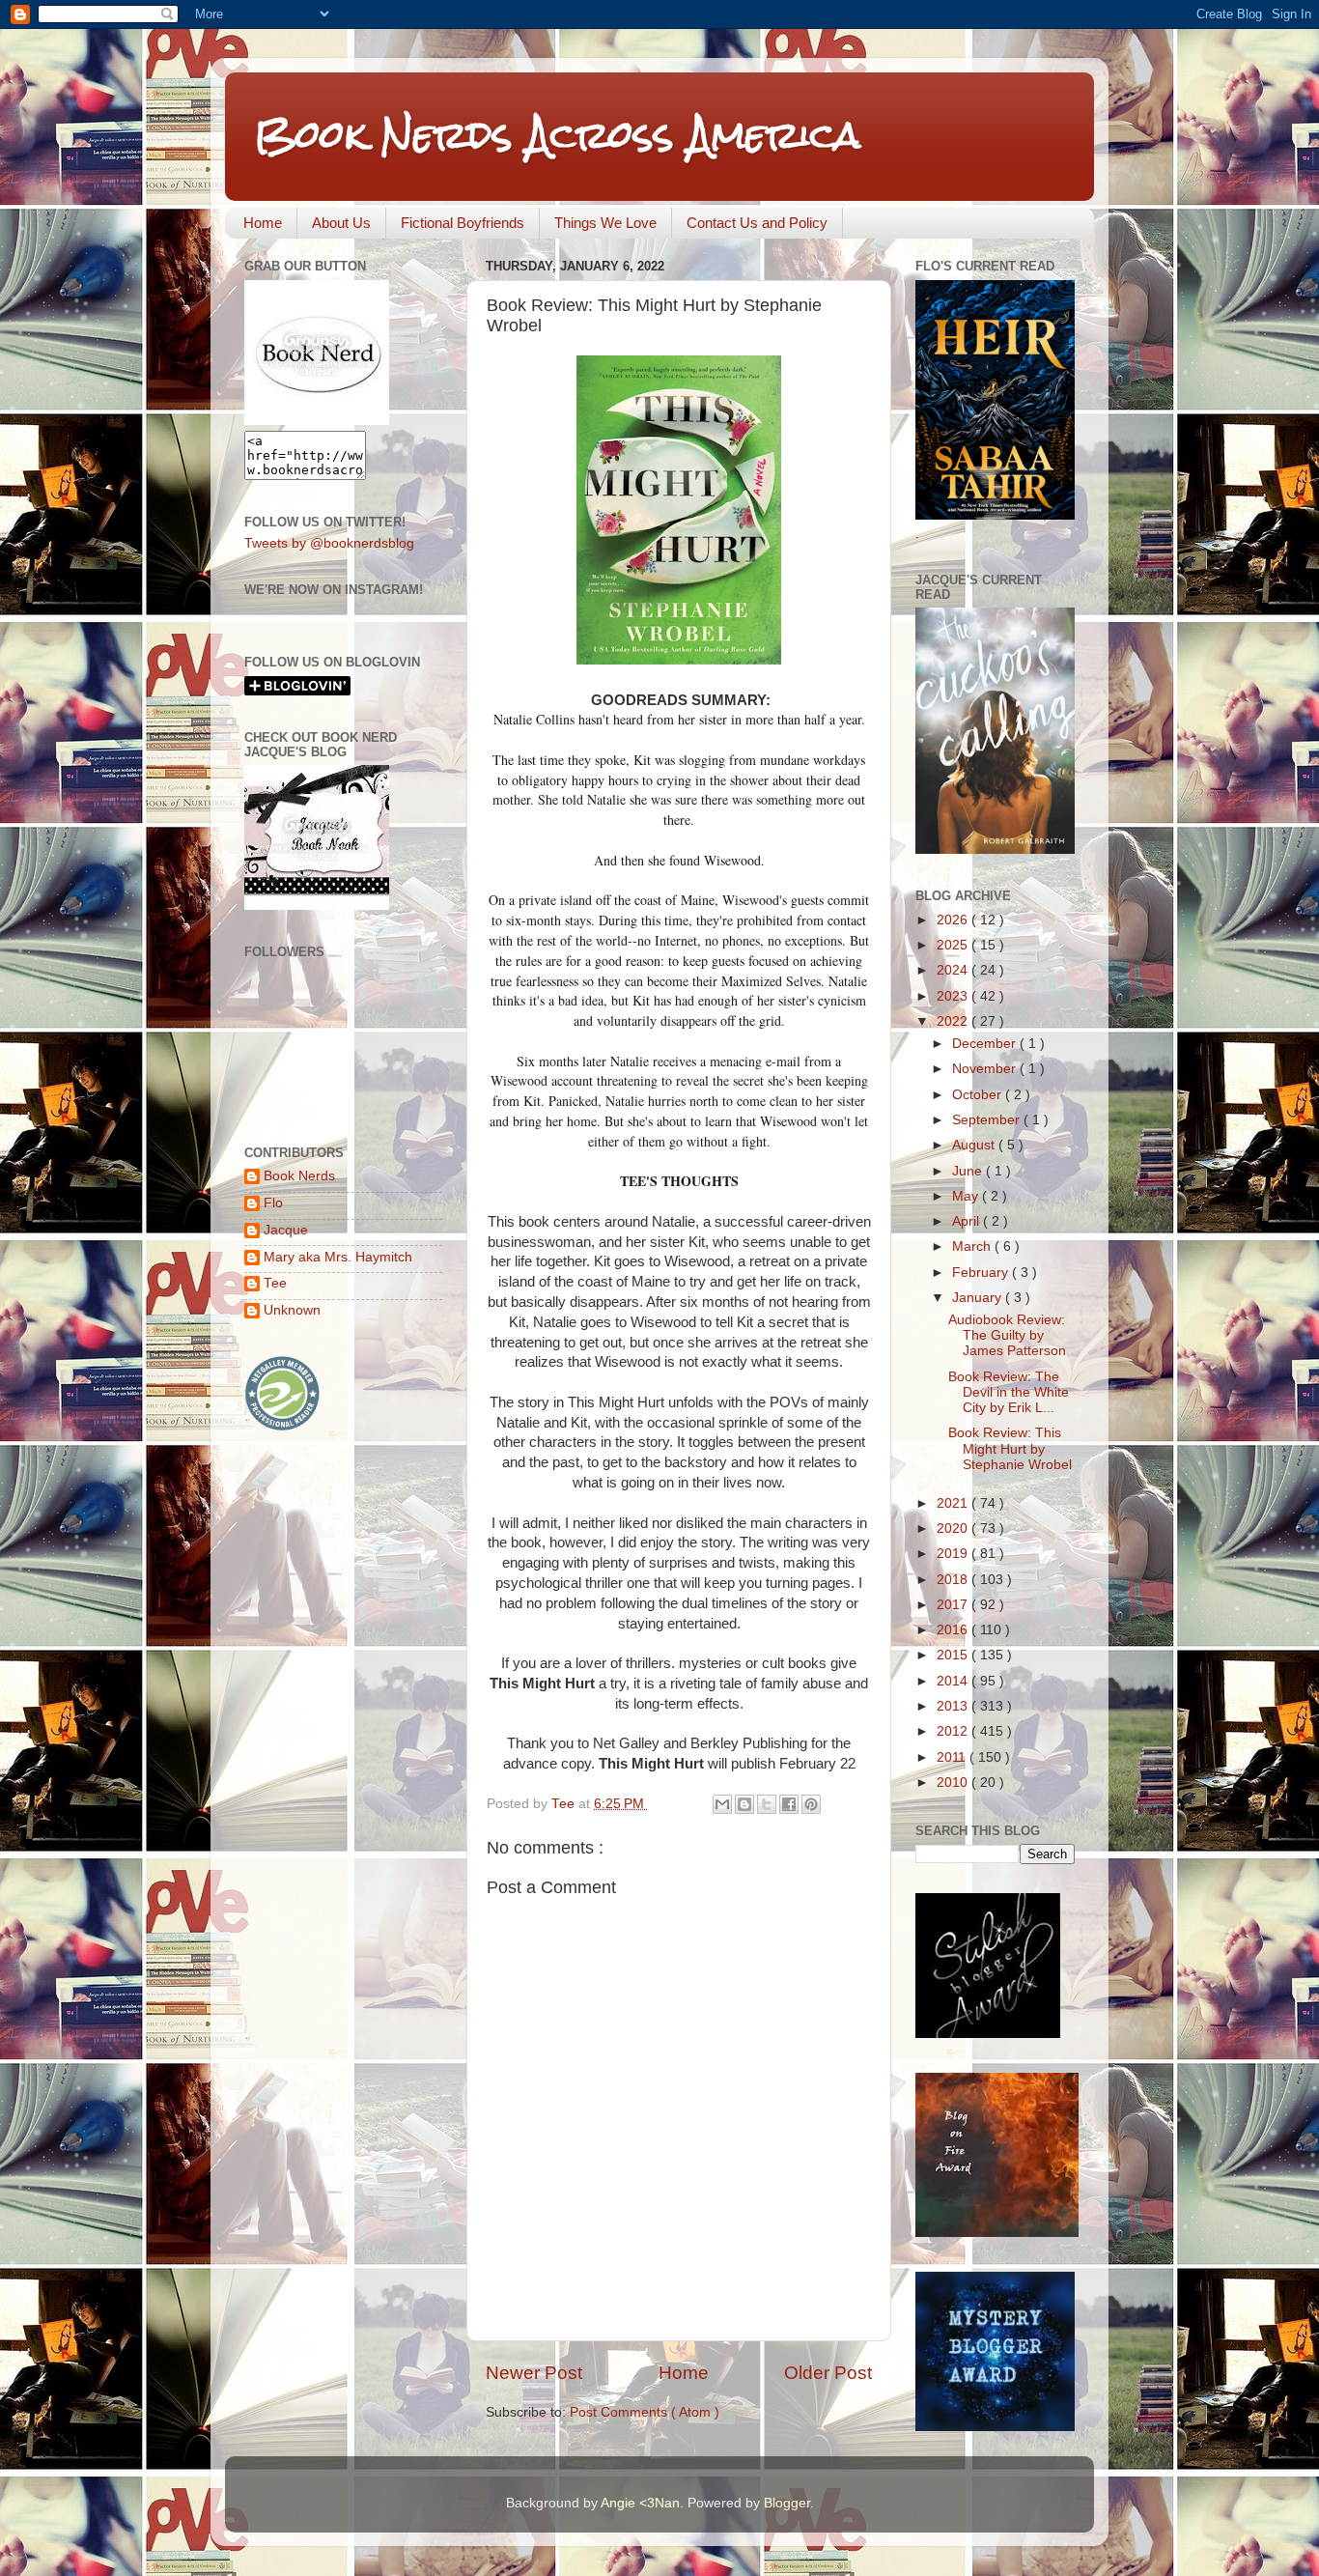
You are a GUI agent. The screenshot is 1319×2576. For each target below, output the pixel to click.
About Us (341, 223)
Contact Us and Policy (757, 223)
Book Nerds (299, 1176)
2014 (954, 1681)
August (975, 1145)
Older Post (828, 2373)
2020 (954, 1529)
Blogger (787, 2503)
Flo (273, 1203)
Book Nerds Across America (557, 135)
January (979, 1298)
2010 (954, 1783)
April (968, 1221)
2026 (954, 920)
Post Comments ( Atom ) (645, 2412)
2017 (954, 1605)
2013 (954, 1706)
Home (263, 223)
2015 (954, 1655)
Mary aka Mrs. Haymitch (338, 1257)
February (982, 1273)
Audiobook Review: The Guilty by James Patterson (1007, 1335)
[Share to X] (767, 1804)
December (986, 1044)
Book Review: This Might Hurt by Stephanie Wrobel (1010, 1448)
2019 (954, 1554)
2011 (953, 1757)
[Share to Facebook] (789, 1804)
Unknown (292, 1310)
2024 (954, 970)
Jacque (286, 1230)
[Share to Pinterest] (811, 1804)
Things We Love (605, 223)
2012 (954, 1731)
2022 (954, 1021)
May (967, 1196)
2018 (954, 1580)
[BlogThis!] (744, 1804)
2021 (954, 1503)
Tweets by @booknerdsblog (329, 543)
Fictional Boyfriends (463, 223)
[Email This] (722, 1804)
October (979, 1095)
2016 (954, 1630)
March (973, 1246)
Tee (275, 1283)
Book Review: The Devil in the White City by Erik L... (1009, 1392)
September (988, 1120)
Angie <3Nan (640, 2503)
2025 (954, 945)
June (969, 1171)
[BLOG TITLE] (317, 421)
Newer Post (534, 2373)
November (986, 1069)
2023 (954, 996)
